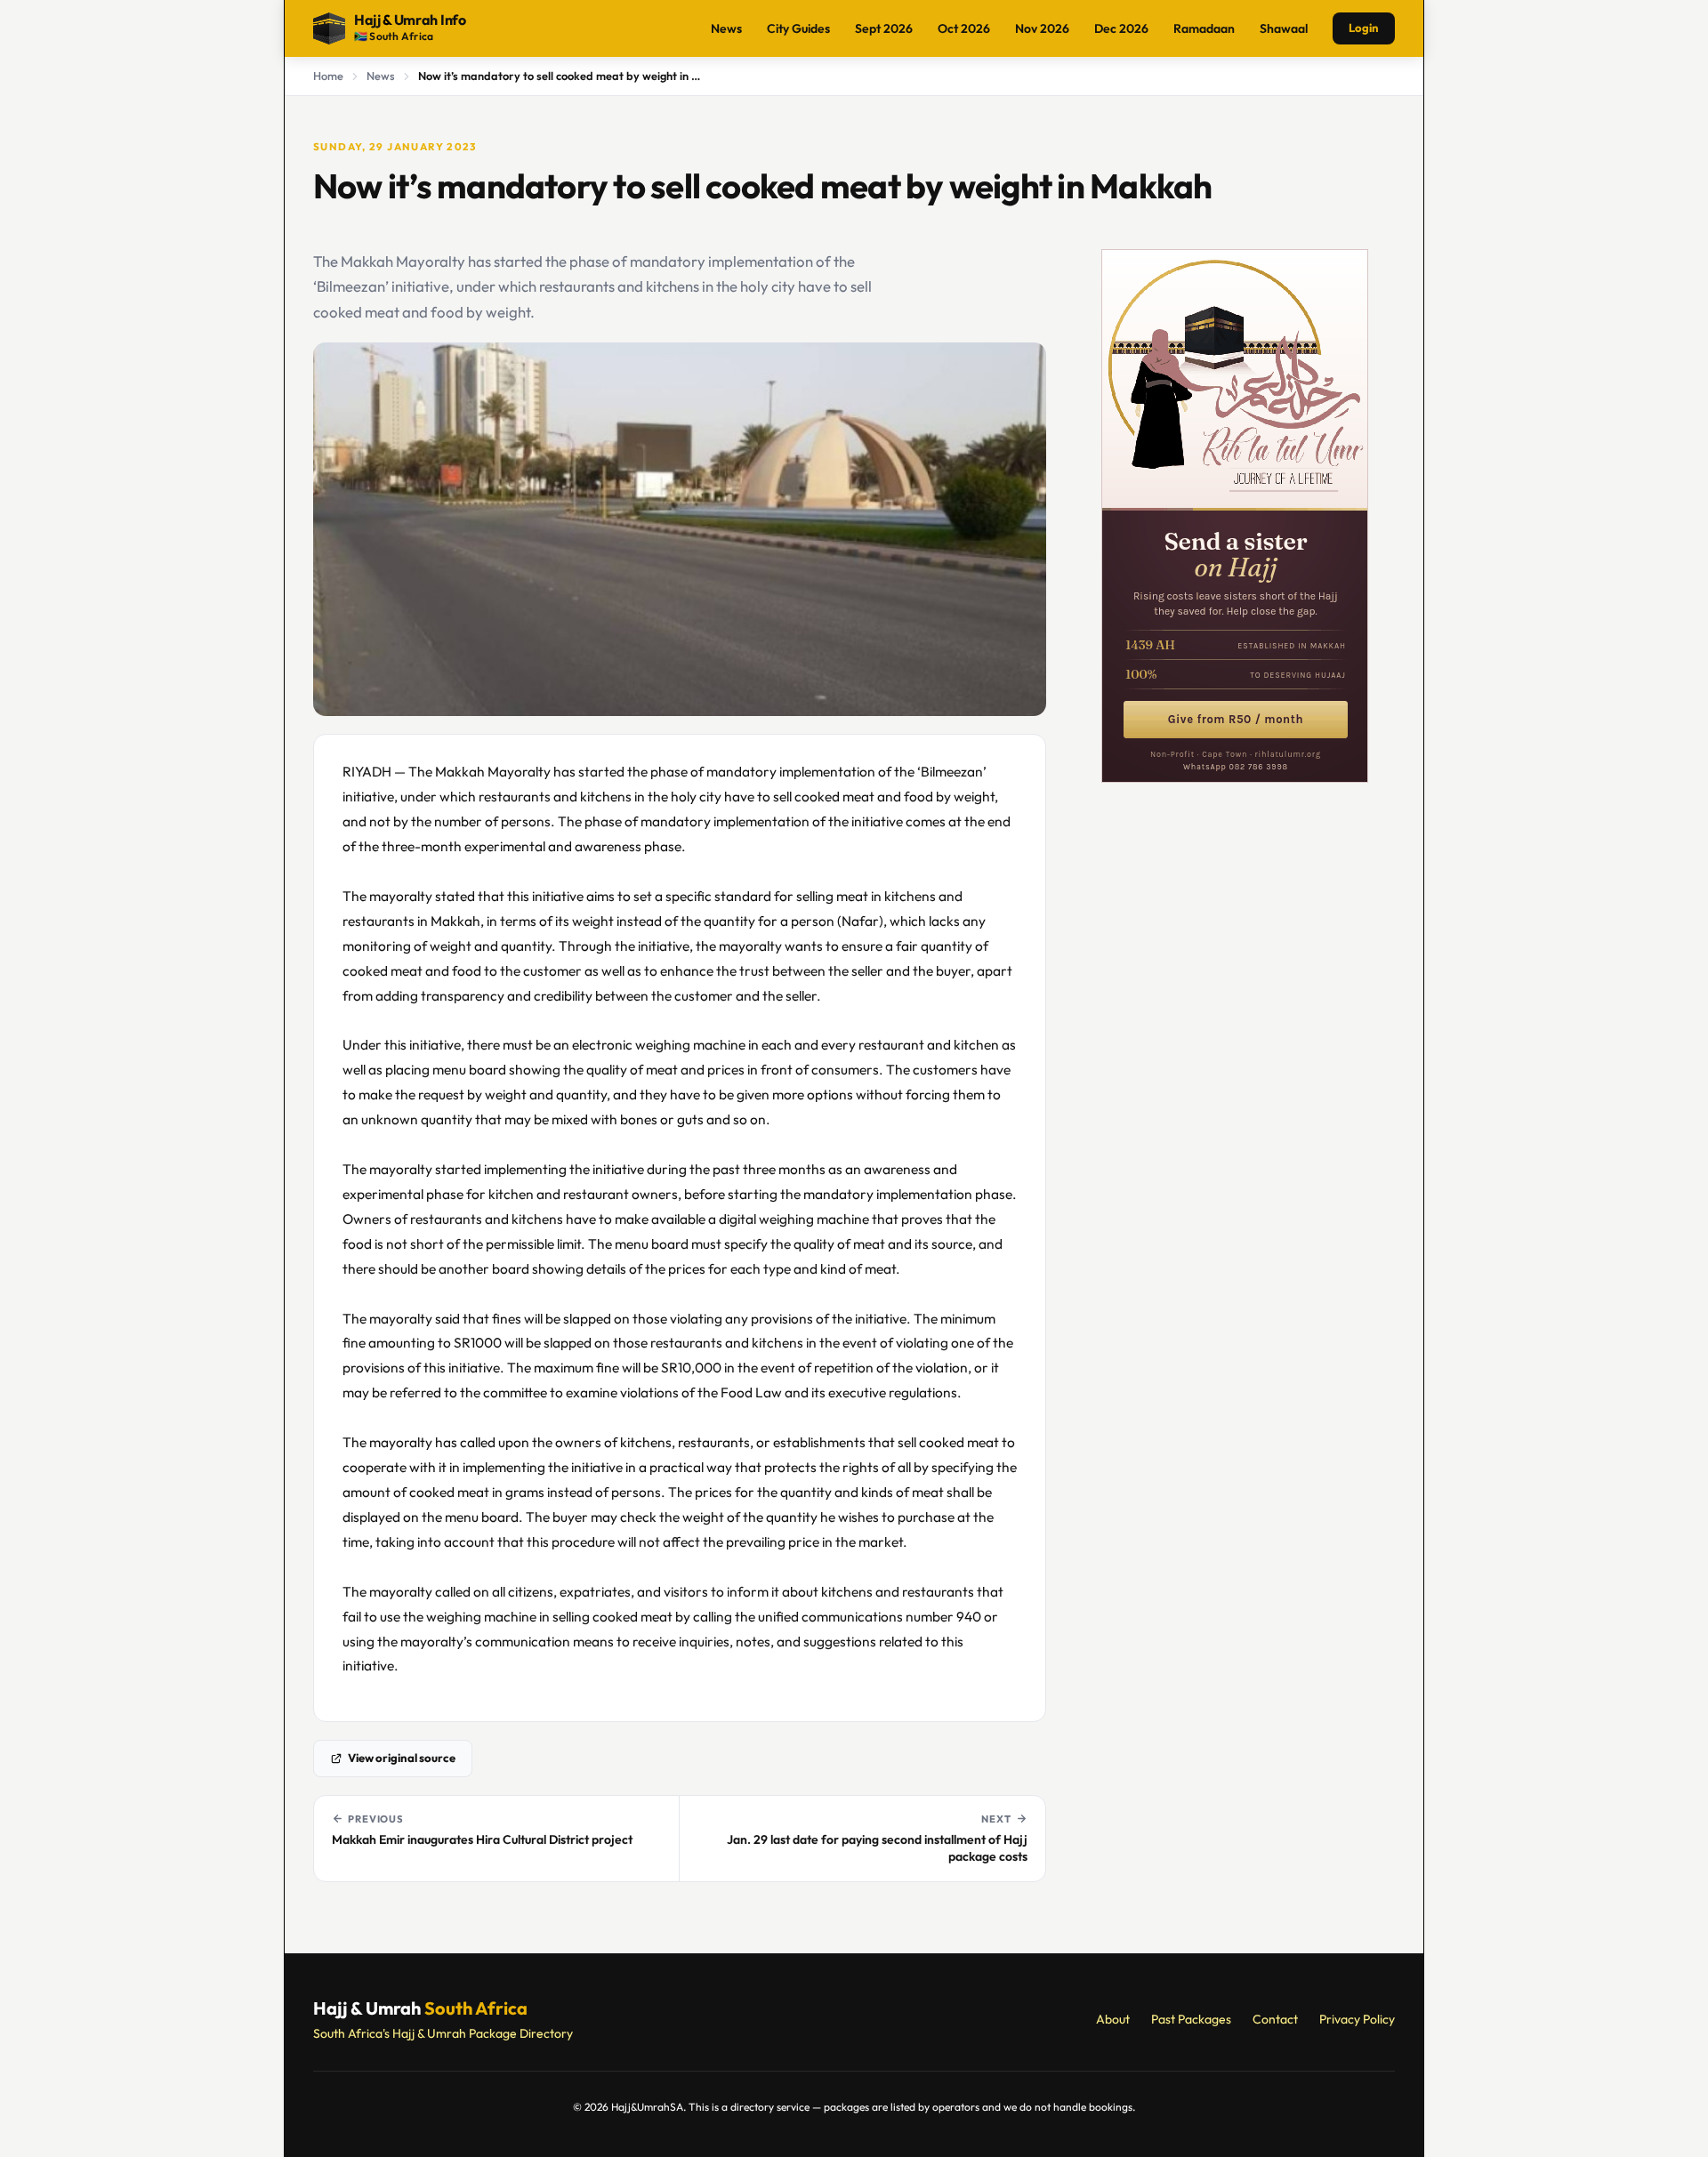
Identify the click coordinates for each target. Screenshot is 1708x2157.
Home (328, 76)
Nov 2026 (1042, 28)
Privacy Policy (1357, 2019)
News (726, 28)
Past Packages (1191, 2019)
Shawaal (1284, 28)
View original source (402, 1758)
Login (1364, 28)
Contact (1275, 2019)
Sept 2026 (884, 28)
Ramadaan (1204, 28)
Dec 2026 (1121, 28)
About (1113, 2019)
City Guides (798, 28)
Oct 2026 (964, 28)
